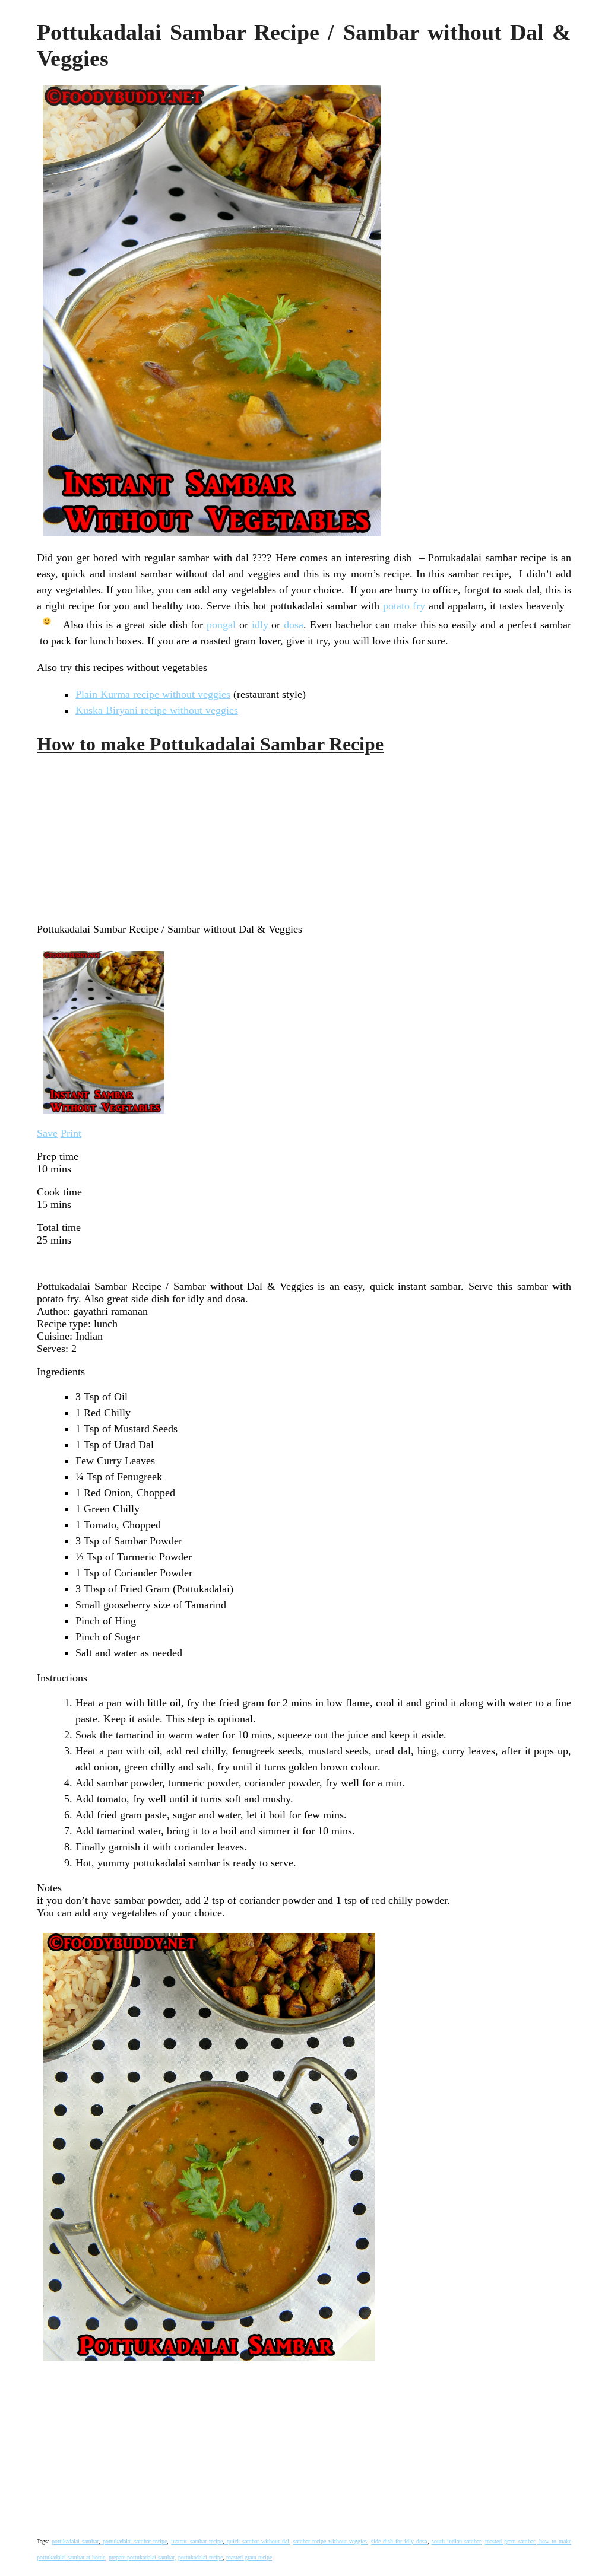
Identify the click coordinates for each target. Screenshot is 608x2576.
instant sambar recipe (197, 2541)
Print (71, 1133)
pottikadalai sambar (75, 2541)
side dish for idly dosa (399, 2541)
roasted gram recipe (249, 2557)
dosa (292, 625)
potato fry (404, 606)
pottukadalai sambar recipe (134, 2541)
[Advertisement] (126, 838)
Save (47, 1133)
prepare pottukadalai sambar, (142, 2557)
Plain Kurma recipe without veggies (153, 694)
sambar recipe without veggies (330, 2541)
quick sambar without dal (257, 2541)
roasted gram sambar (510, 2541)
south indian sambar (456, 2541)
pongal (221, 625)
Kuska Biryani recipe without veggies (157, 710)
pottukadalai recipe (200, 2557)
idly (260, 625)
